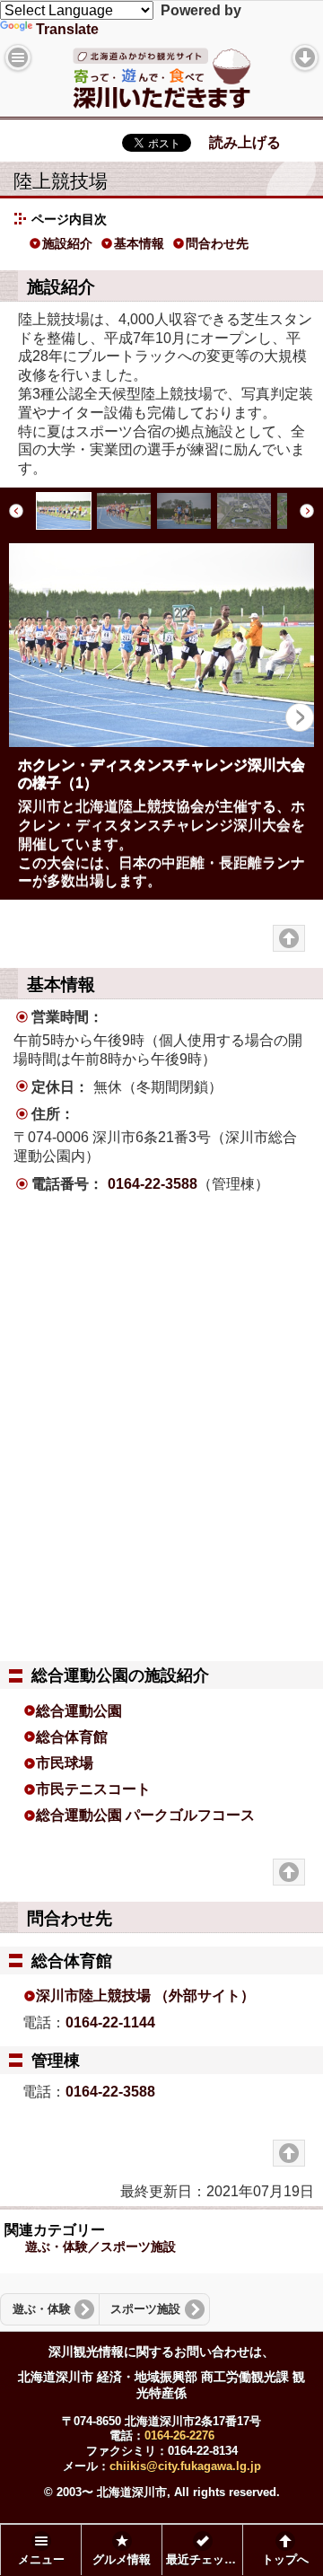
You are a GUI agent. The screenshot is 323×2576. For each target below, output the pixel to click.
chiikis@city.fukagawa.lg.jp (185, 2466)
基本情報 (139, 243)
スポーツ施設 (145, 2309)
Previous (18, 511)
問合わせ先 (217, 243)
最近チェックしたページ (204, 2560)
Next (305, 511)
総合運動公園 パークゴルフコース (145, 1815)
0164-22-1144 (110, 2022)
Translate (67, 29)
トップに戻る (289, 938)
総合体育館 (72, 1737)
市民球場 (65, 1763)
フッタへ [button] (305, 57)
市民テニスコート (93, 1789)
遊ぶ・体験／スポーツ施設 (100, 2246)
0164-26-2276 (179, 2435)
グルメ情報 (122, 2560)
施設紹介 (67, 243)
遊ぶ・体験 (42, 2309)
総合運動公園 (79, 1711)
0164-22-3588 (153, 1184)
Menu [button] (18, 57)
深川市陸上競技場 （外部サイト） (145, 1996)
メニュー (41, 2560)
